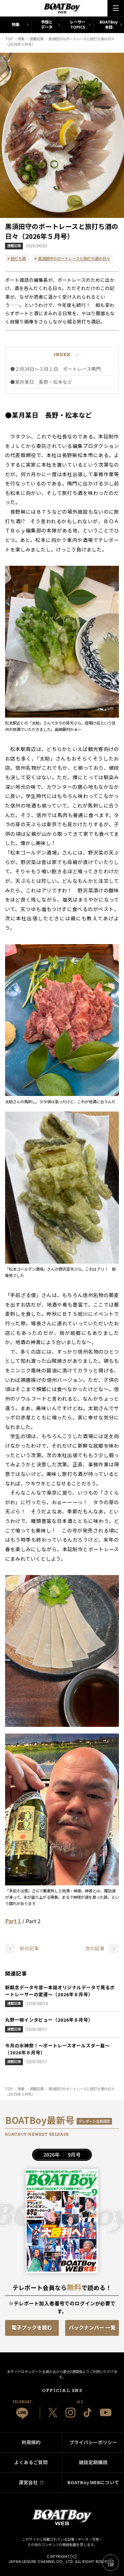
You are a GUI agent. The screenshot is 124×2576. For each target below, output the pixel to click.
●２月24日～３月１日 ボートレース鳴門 (55, 369)
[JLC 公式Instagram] (70, 2413)
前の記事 (29, 1948)
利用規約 (31, 2442)
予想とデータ (47, 24)
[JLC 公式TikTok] (88, 2413)
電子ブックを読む (32, 2327)
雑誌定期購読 (93, 2462)
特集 (16, 24)
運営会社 (28, 2482)
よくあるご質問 (31, 2462)
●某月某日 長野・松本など (41, 382)
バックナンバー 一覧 (92, 2327)
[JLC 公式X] (53, 2413)
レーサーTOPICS (78, 24)
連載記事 (14, 246)
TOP (111, 2565)
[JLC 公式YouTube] (106, 2412)
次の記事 (95, 1948)
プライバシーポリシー (93, 2442)
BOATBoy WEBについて (93, 2482)
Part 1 (13, 1921)
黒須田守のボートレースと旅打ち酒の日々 (74, 259)
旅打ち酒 (18, 259)
